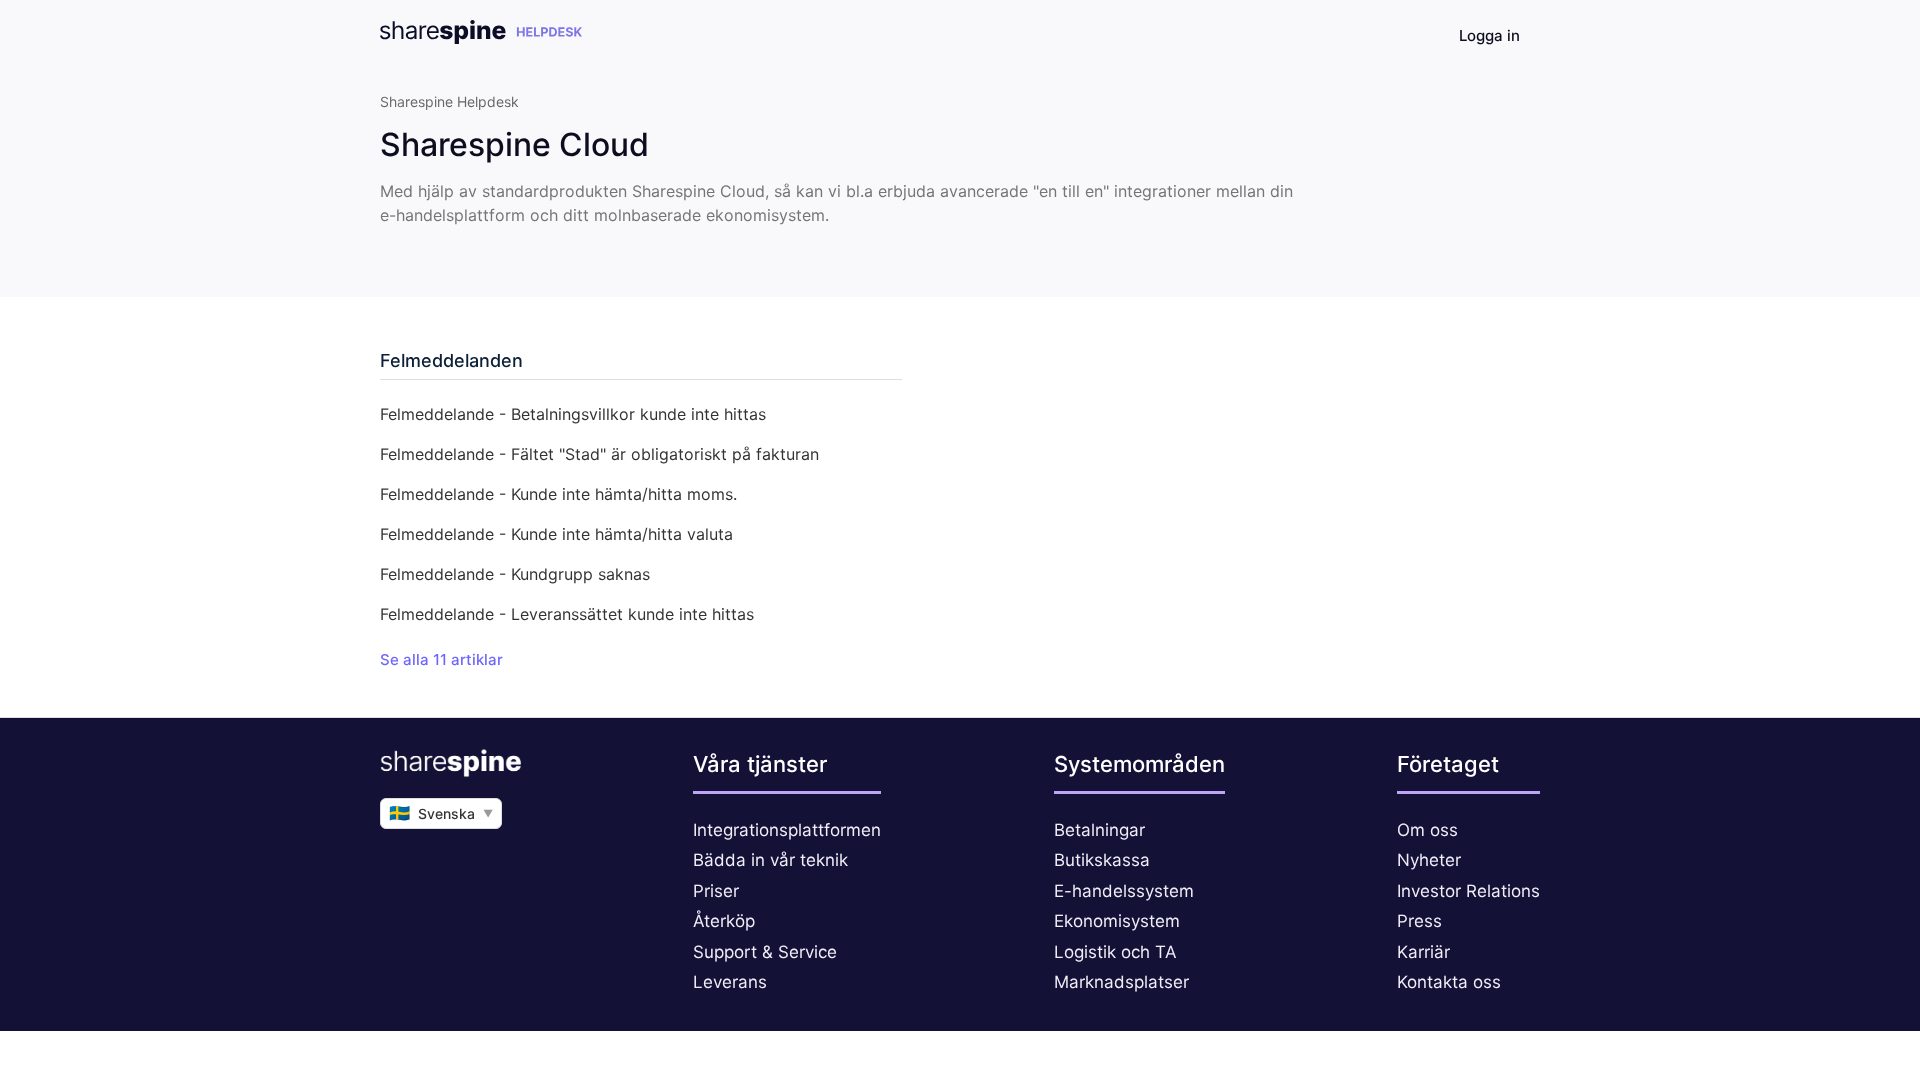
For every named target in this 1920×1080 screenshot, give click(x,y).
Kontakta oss (1449, 982)
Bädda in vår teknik (770, 860)
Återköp (724, 921)
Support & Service (765, 952)
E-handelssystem (1124, 891)
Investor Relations (1468, 891)
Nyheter (1429, 860)
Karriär (1423, 952)
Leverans (730, 982)
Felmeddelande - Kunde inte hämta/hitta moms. (558, 494)
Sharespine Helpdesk (449, 101)
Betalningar (1099, 830)
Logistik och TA (1115, 952)
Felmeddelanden (451, 360)
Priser (716, 891)
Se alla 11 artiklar (441, 659)
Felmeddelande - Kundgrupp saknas (515, 574)
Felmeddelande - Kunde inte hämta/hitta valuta (556, 534)
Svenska (441, 813)
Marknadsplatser (1121, 982)
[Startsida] (481, 38)
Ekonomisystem (1117, 921)
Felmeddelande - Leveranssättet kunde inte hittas (567, 614)
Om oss (1427, 830)
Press (1419, 921)
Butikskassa (1102, 860)
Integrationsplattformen (787, 830)
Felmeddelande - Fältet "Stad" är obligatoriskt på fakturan (599, 454)
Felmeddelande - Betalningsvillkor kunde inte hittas (573, 414)
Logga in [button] (1489, 35)
